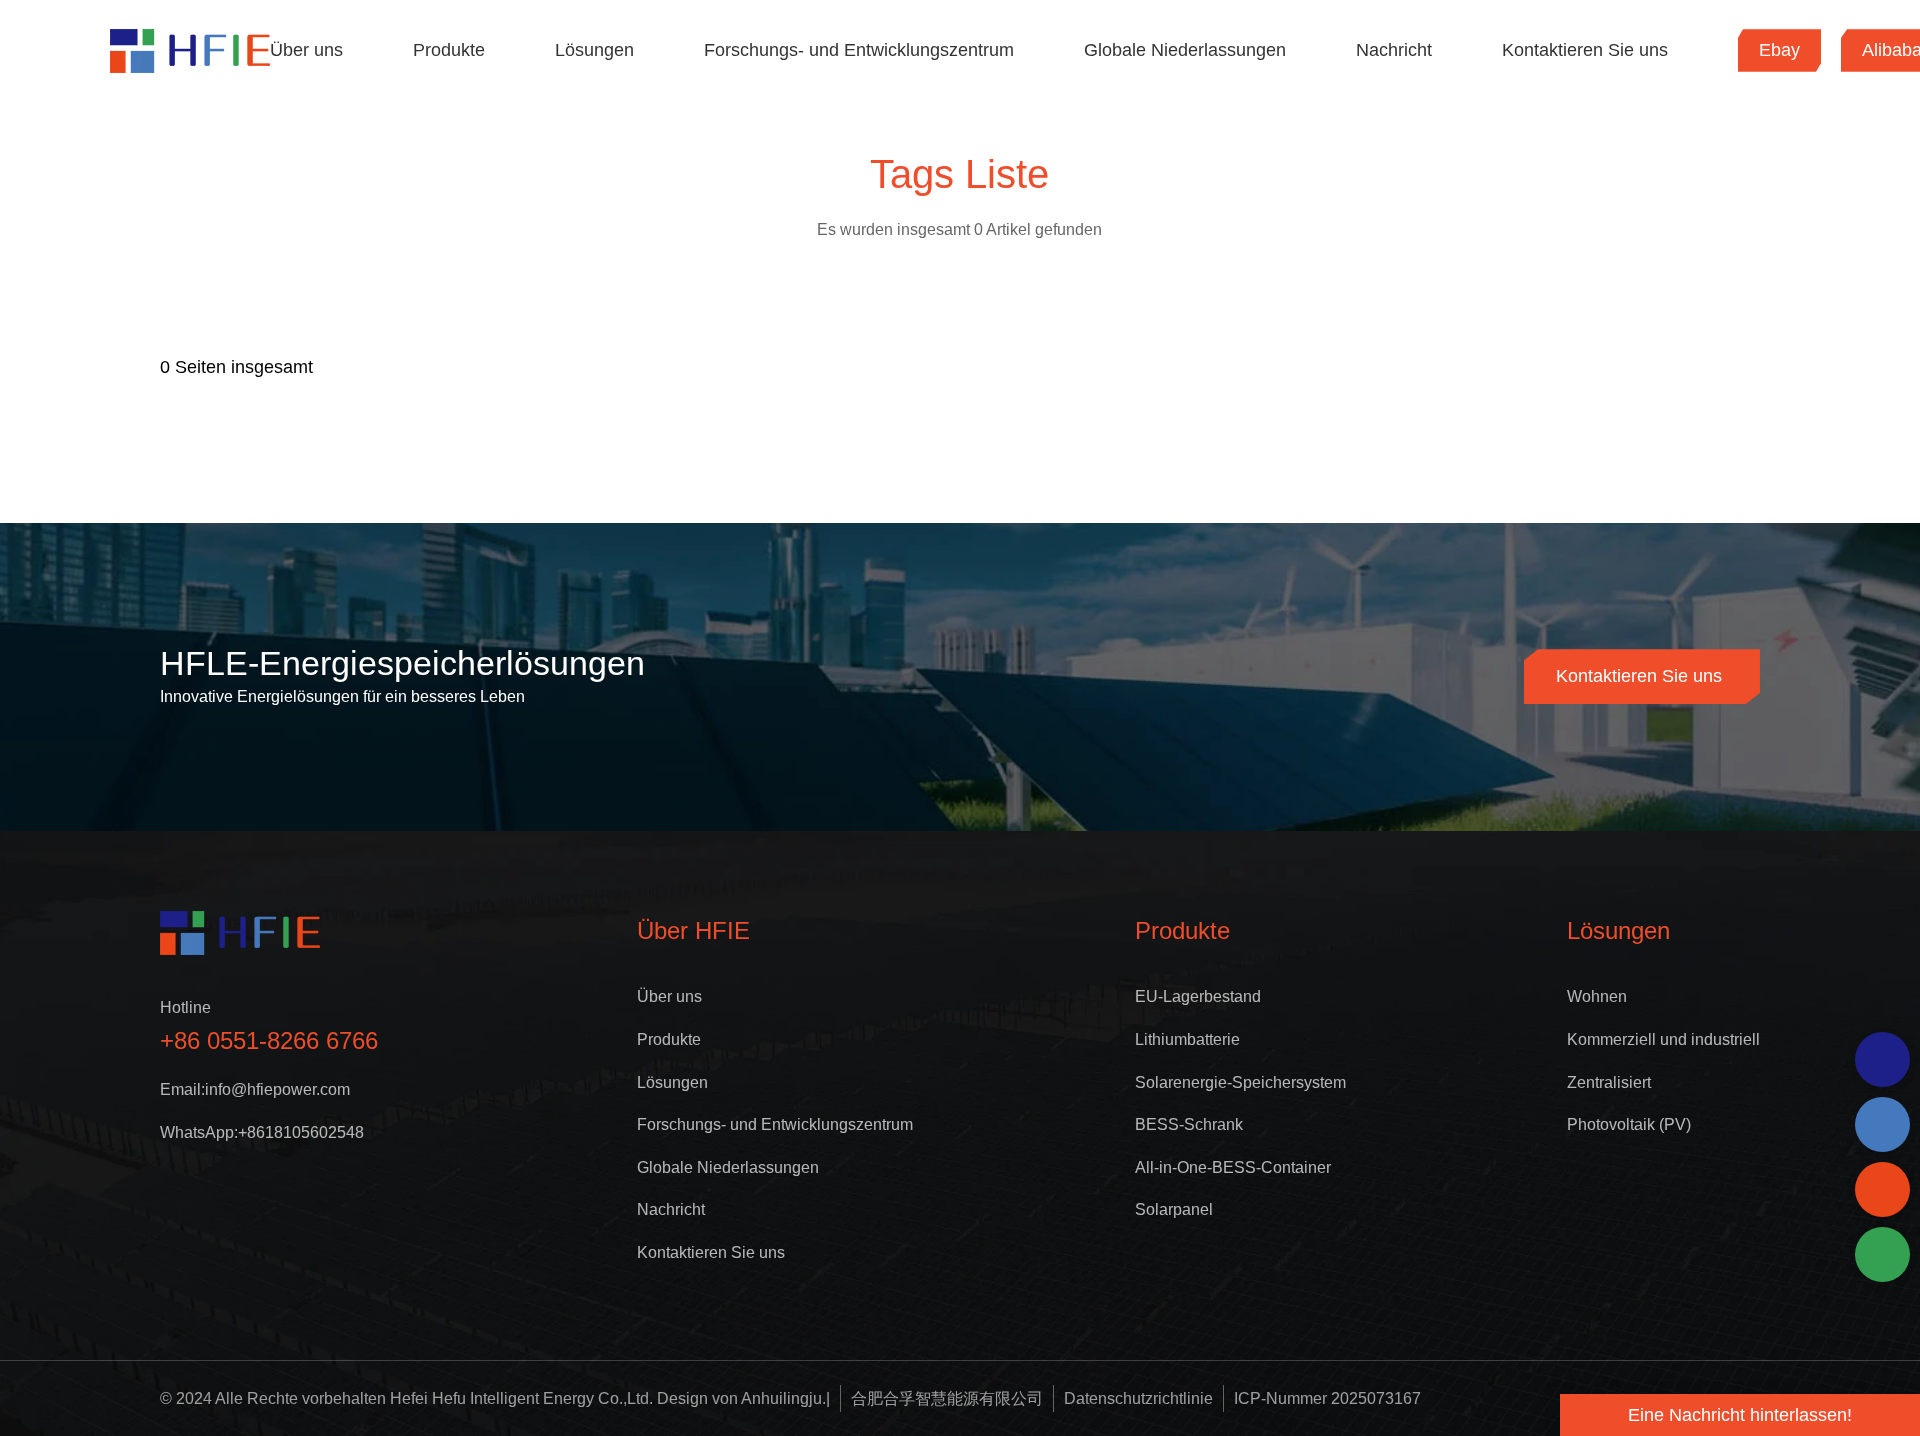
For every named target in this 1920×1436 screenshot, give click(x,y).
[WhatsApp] (1882, 1059)
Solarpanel (1174, 1209)
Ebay (1779, 50)
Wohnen (1597, 996)
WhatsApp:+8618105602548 (262, 1132)
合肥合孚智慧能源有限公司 (947, 1398)
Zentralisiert (1609, 1082)
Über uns (306, 50)
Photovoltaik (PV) (1629, 1124)
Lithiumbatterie (1187, 1039)
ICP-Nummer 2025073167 (1327, 1398)
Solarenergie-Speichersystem (1240, 1082)
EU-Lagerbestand (1198, 996)
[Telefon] (1882, 1124)
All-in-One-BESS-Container (1233, 1167)
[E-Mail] (1882, 1189)
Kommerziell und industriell (1663, 1039)
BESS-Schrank (1189, 1124)
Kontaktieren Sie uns (1585, 50)
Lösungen (594, 50)
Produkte (449, 50)
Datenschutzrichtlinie (1138, 1398)
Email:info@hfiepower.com (255, 1089)
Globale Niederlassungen (1185, 50)
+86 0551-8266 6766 (269, 1040)
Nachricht (1394, 50)
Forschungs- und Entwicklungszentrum (859, 50)
